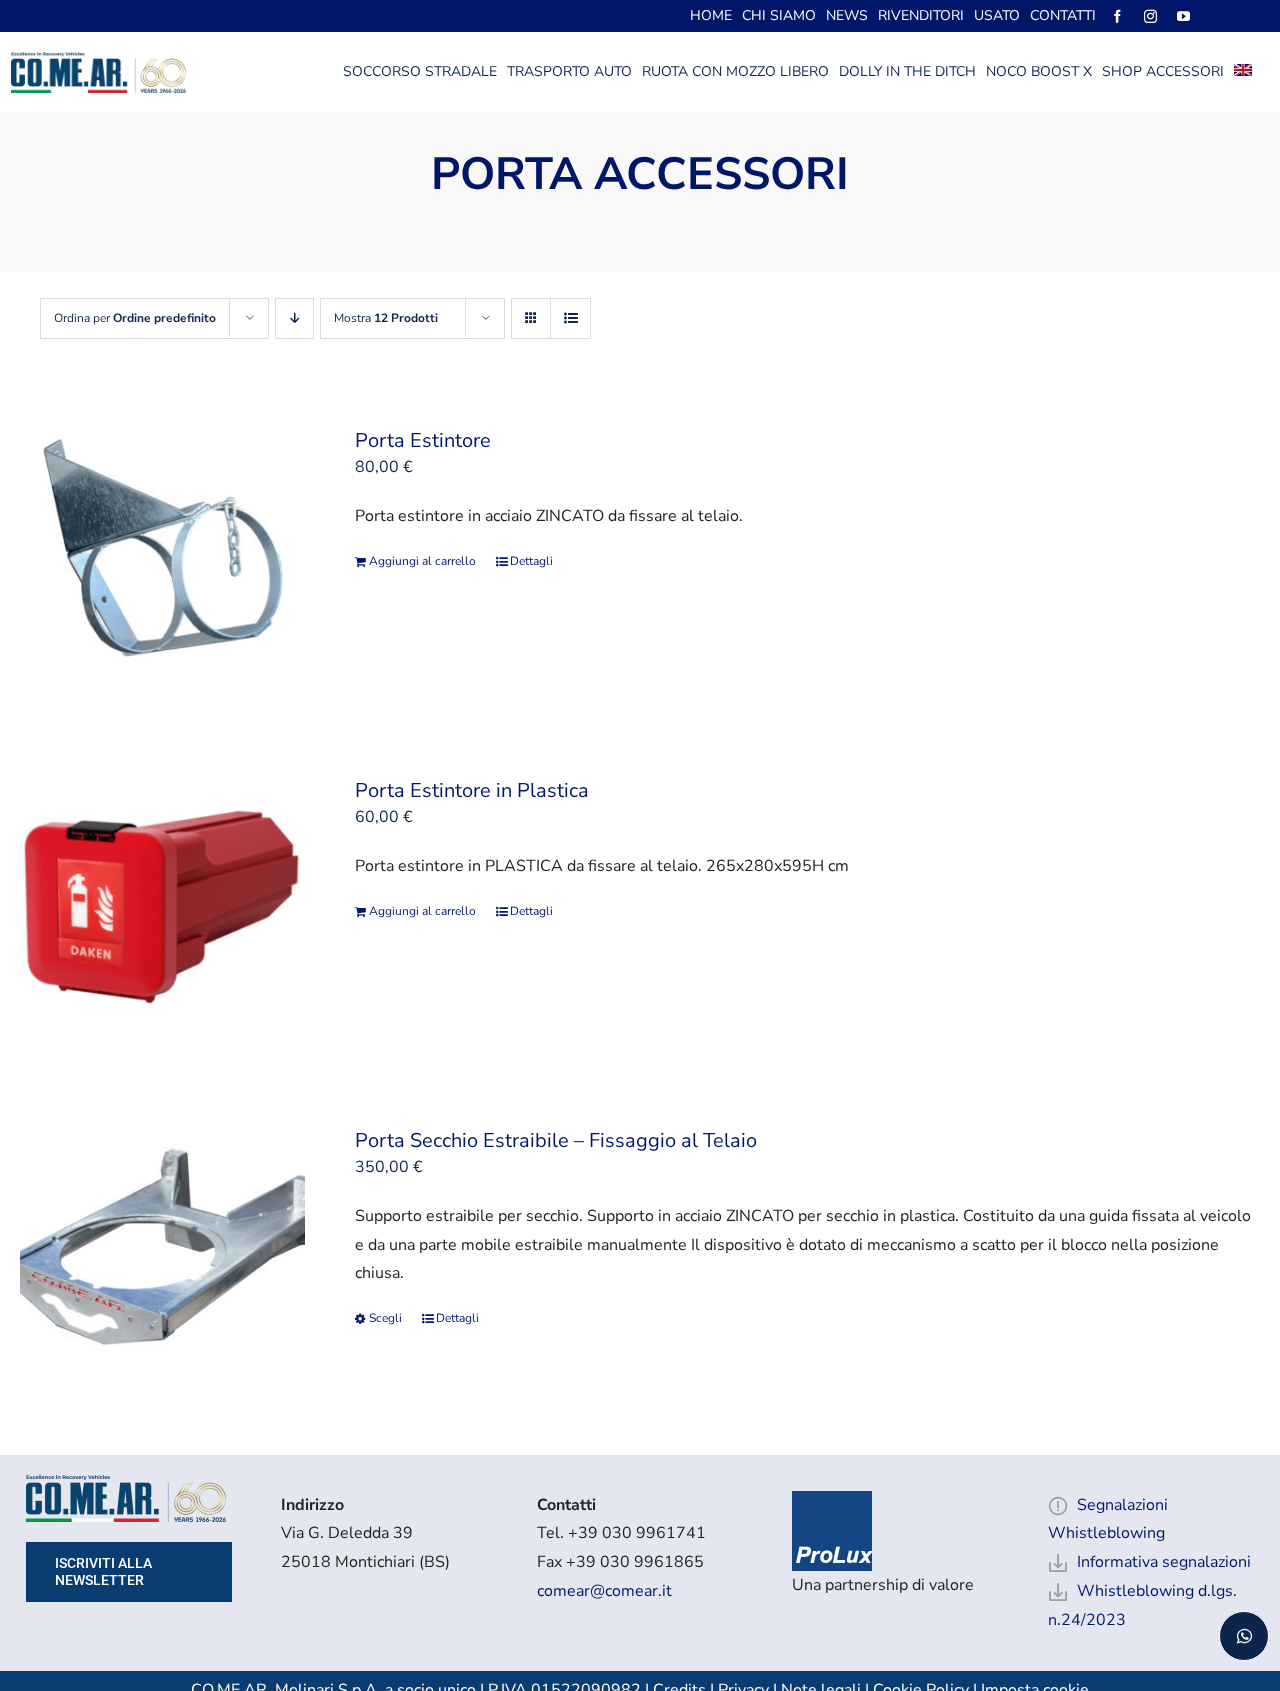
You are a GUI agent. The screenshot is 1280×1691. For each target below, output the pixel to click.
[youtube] (1183, 16)
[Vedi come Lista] (570, 318)
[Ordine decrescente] (294, 318)
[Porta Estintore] (162, 554)
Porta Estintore (423, 440)
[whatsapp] (1244, 1636)
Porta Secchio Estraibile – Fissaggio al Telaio (556, 1140)
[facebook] (1117, 16)
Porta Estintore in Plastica (472, 790)
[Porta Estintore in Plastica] (162, 904)
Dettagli (531, 561)
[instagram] (1150, 16)
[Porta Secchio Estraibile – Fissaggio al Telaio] (162, 1254)
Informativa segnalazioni (1164, 1562)
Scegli (385, 1318)
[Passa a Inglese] (1243, 72)
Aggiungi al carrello (422, 561)
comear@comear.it (604, 1591)
